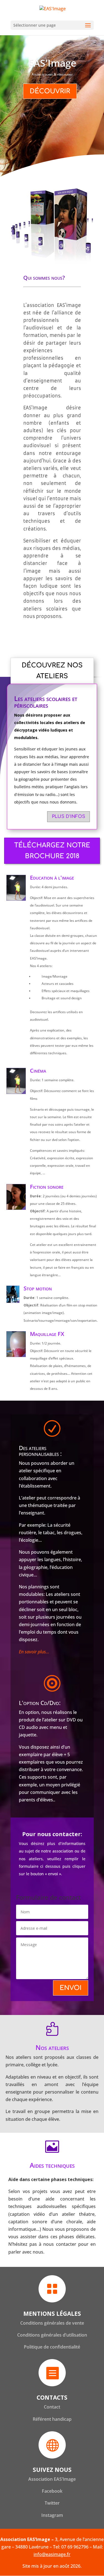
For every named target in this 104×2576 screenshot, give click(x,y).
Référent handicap (52, 2419)
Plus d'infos (69, 817)
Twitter (52, 2503)
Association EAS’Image (52, 2479)
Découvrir (50, 91)
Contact (52, 2407)
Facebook (52, 2491)
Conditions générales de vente (52, 2323)
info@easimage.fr (52, 2554)
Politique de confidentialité (52, 2347)
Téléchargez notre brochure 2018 (52, 851)
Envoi (71, 1988)
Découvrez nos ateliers (52, 671)
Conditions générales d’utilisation (52, 2335)
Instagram (52, 2515)
